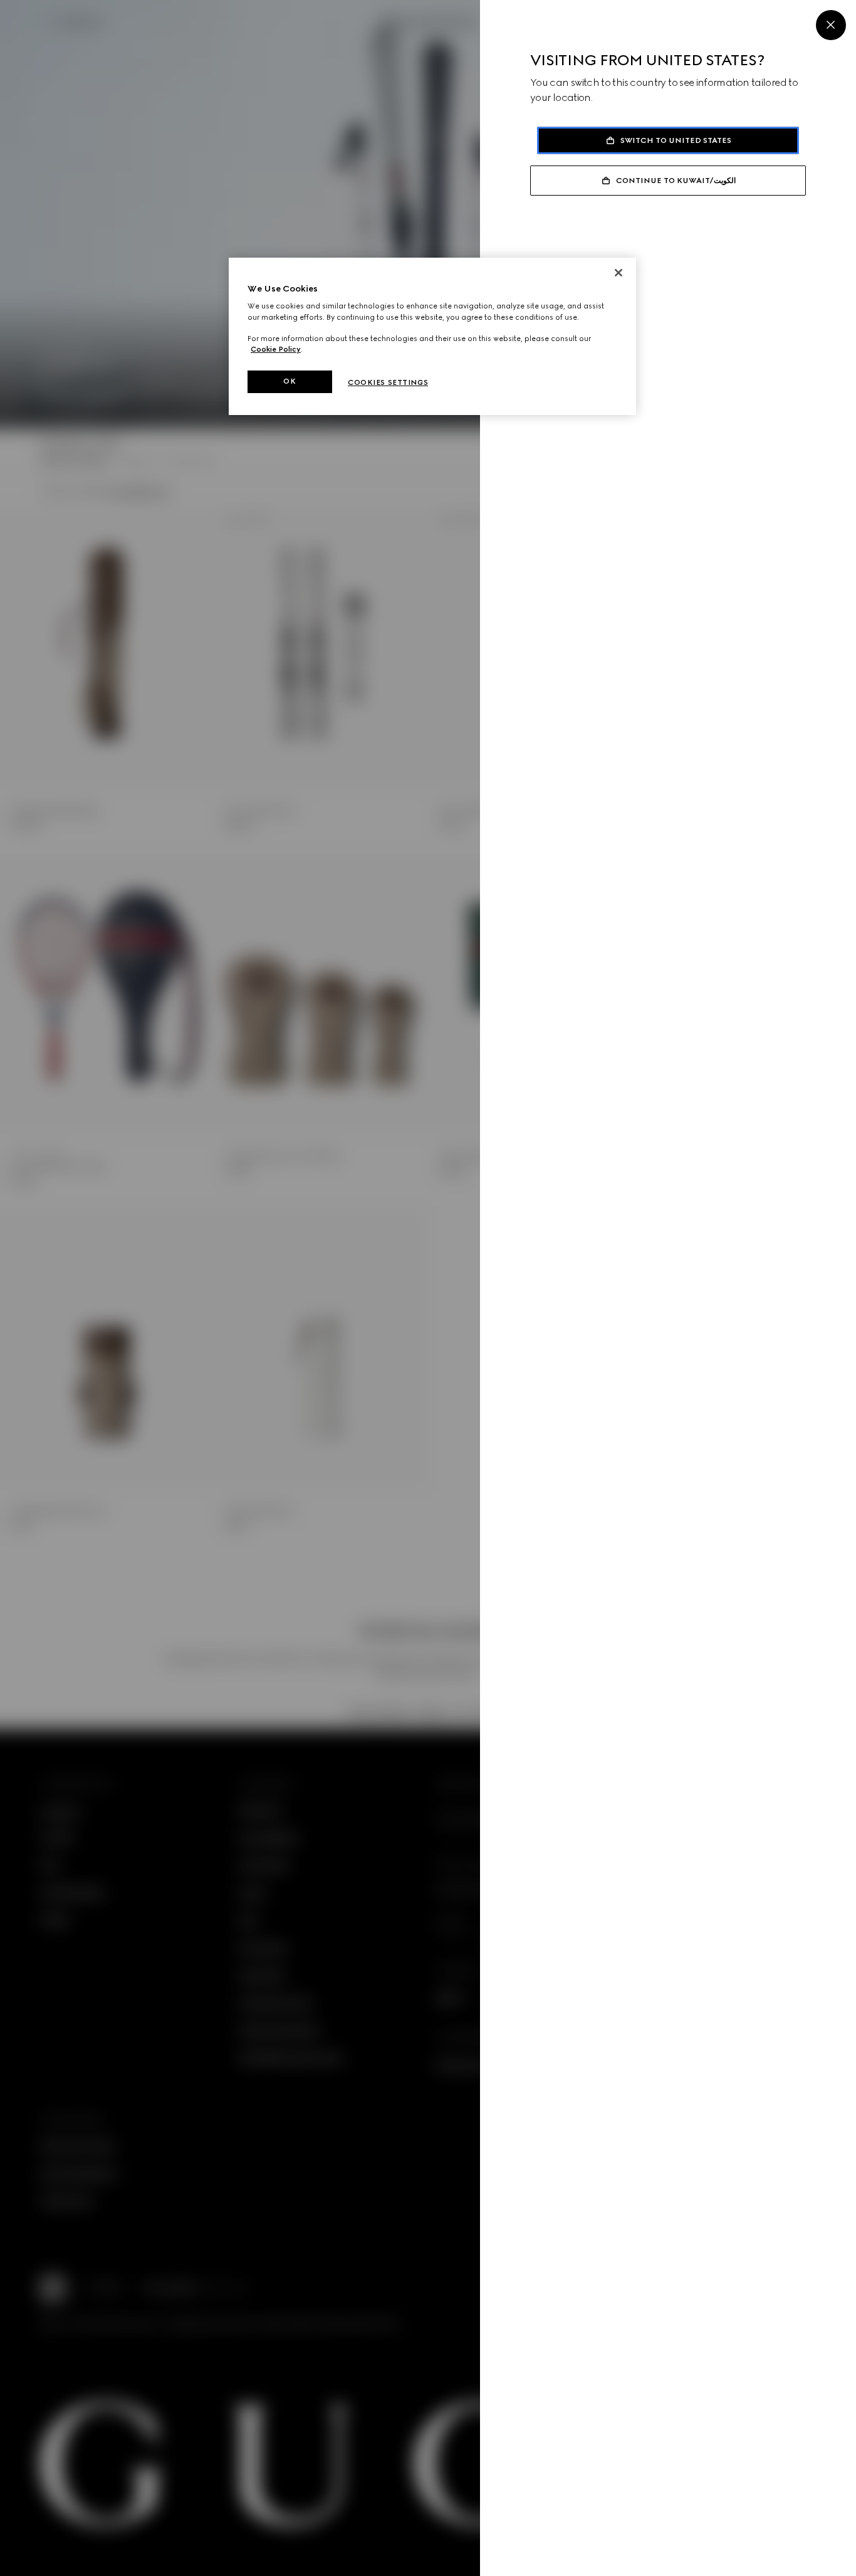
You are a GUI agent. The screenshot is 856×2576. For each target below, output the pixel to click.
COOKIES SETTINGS (388, 382)
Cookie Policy (276, 349)
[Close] (831, 25)
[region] (432, 336)
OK (290, 381)
